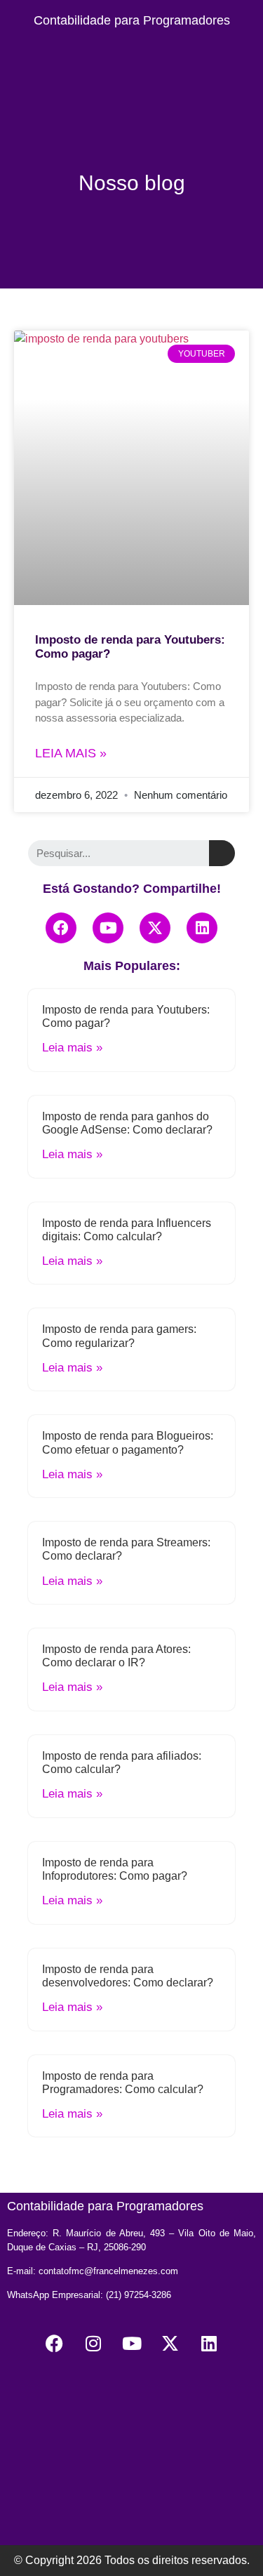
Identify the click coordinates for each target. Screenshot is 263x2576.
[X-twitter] (155, 928)
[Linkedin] (202, 928)
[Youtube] (108, 928)
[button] (132, 52)
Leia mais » (71, 753)
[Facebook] (61, 928)
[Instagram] (93, 2344)
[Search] (222, 853)
